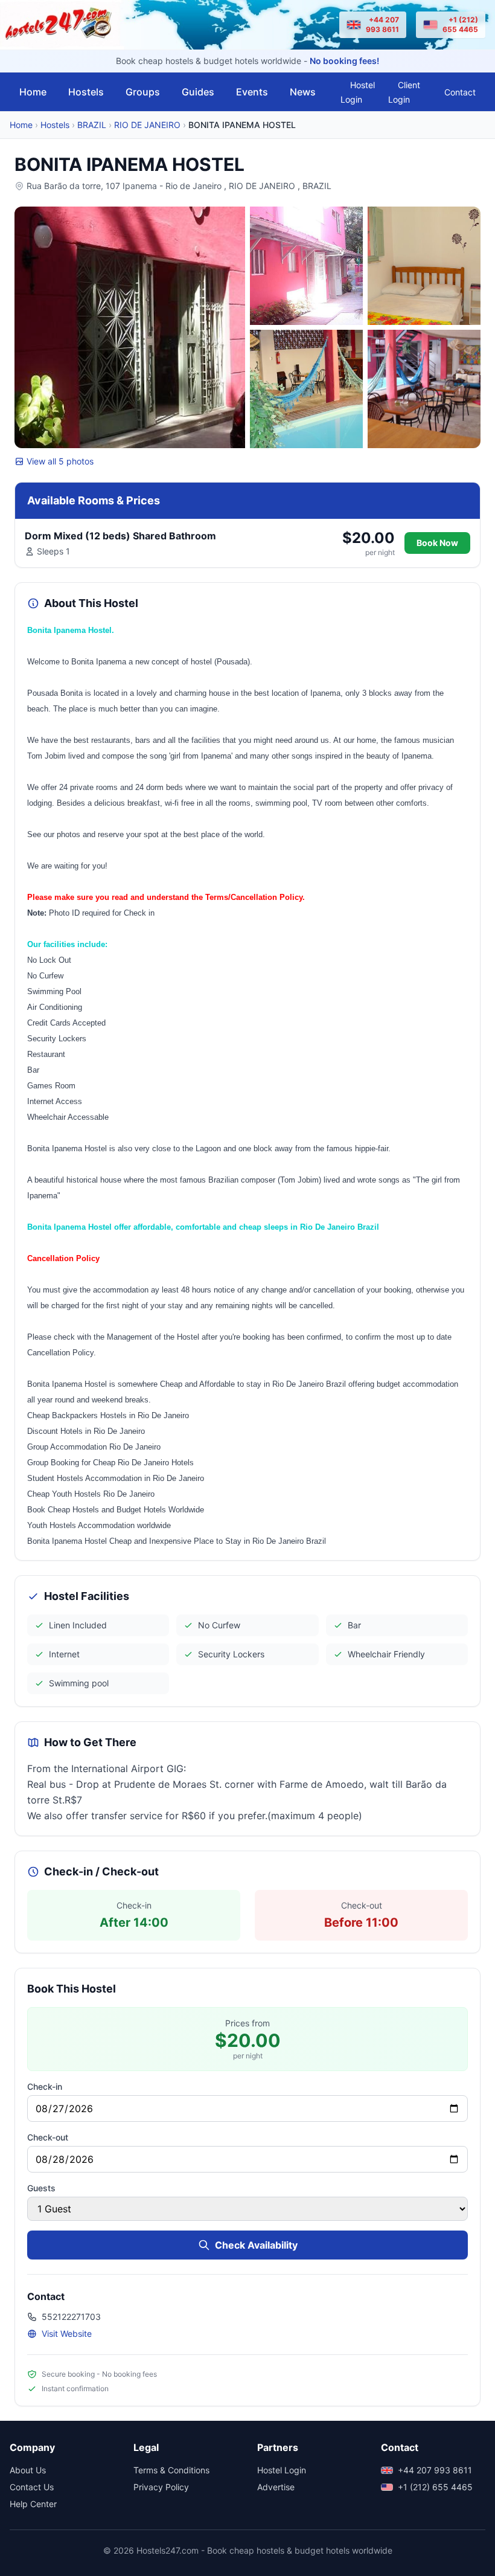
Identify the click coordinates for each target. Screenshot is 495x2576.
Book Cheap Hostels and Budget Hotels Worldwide (116, 1510)
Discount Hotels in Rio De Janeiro (86, 1431)
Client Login (404, 92)
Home (33, 92)
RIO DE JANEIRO (147, 125)
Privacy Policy (161, 2487)
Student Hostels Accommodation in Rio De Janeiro (116, 1478)
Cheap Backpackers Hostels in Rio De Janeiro (108, 1415)
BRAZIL (92, 125)
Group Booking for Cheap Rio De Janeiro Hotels (110, 1463)
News (303, 92)
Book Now (437, 543)
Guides (198, 92)
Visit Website (67, 2333)
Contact (460, 92)
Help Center (33, 2504)
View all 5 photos (60, 461)
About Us (28, 2470)
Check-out (48, 2137)
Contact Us (32, 2487)
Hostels (86, 92)
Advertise (276, 2487)
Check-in (45, 2086)
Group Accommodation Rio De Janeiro (94, 1447)
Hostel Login (358, 92)
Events (252, 92)
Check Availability (256, 2245)
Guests (41, 2188)
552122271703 (71, 2317)
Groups (143, 92)
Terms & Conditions (171, 2470)
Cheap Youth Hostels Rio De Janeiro (91, 1494)
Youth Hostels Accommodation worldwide (99, 1525)
